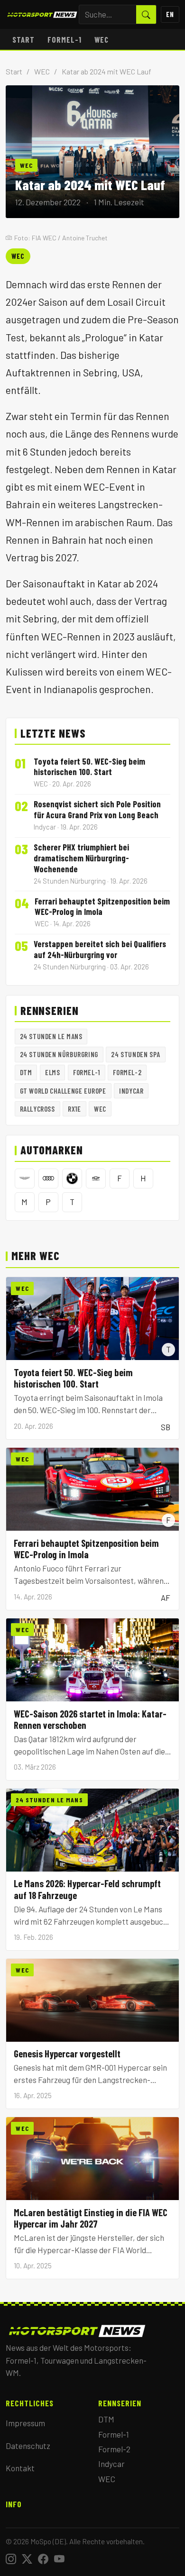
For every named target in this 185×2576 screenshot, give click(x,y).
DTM (26, 1072)
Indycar (131, 1091)
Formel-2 (127, 1072)
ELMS (52, 1072)
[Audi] (48, 1178)
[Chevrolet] (96, 1178)
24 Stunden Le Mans (51, 1036)
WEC (102, 39)
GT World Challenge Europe (63, 1091)
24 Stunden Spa (135, 1054)
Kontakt (20, 2468)
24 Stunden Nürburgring (59, 1054)
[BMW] (72, 1178)
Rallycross (37, 1109)
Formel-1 (65, 39)
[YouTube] (59, 2559)
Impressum (25, 2423)
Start (23, 39)
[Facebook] (43, 2559)
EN (170, 14)
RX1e (74, 1109)
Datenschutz (28, 2446)
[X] (27, 2559)
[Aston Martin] (25, 1178)
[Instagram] (11, 2559)
